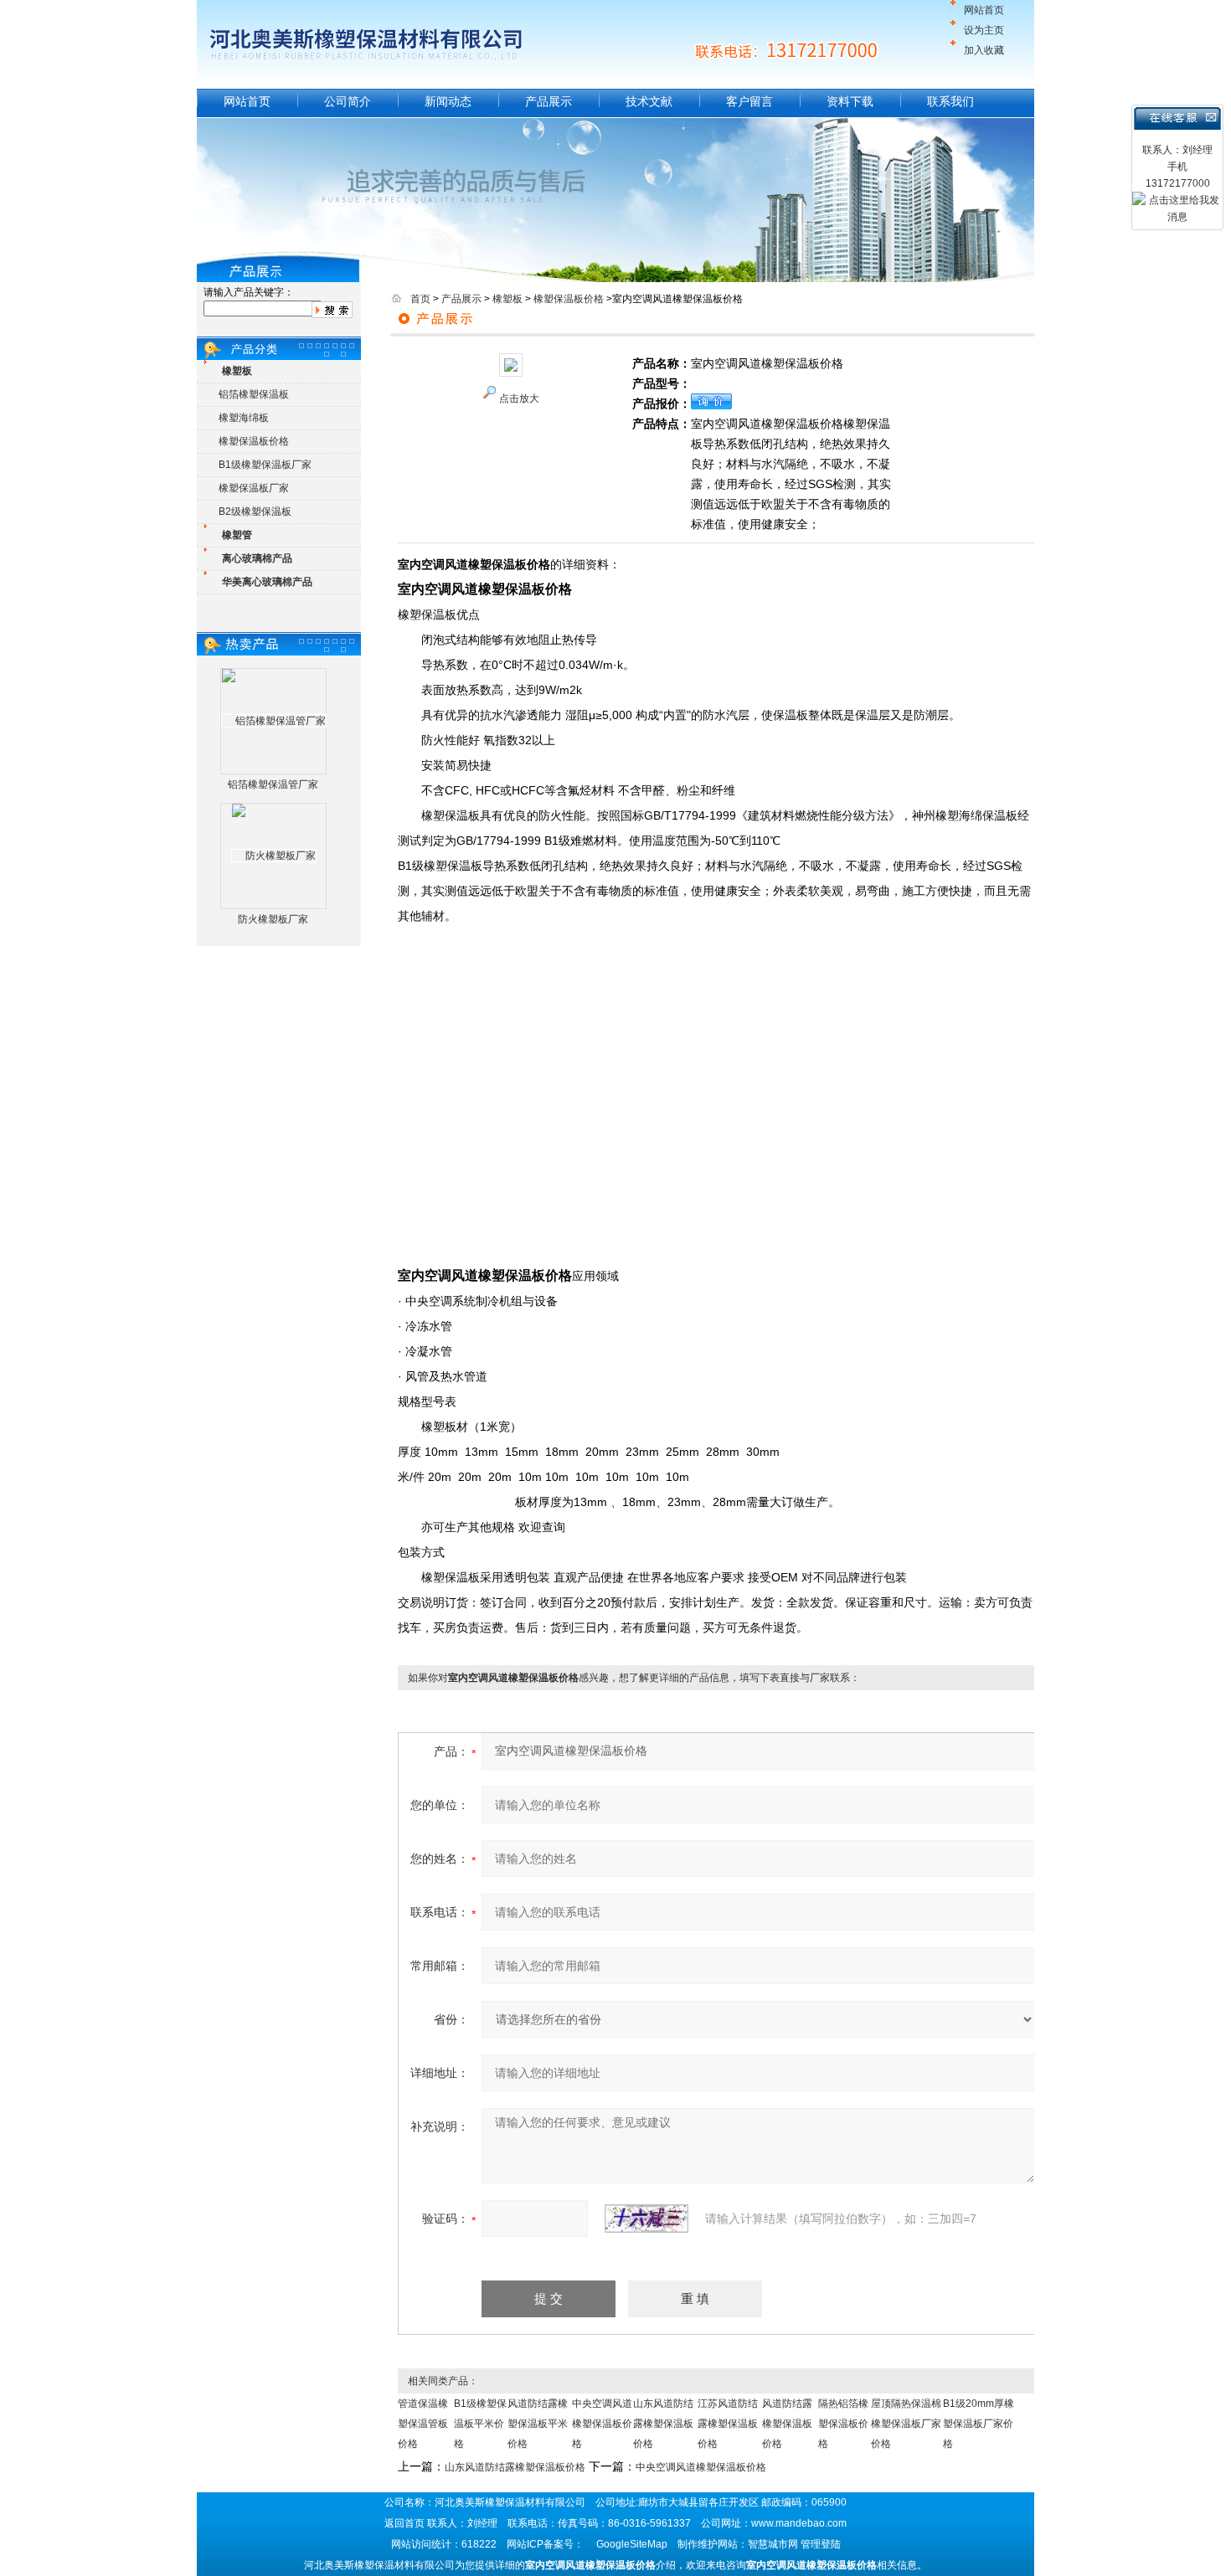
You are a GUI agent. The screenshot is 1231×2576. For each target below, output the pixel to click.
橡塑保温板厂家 (254, 488)
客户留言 (749, 101)
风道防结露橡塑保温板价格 (787, 2424)
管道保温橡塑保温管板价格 (423, 2424)
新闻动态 (448, 101)
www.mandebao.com (799, 2523)
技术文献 (649, 101)
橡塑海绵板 (244, 418)
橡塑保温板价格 (254, 441)
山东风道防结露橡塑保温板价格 (663, 2424)
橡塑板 (507, 299)
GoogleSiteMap (632, 2544)
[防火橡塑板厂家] (274, 856)
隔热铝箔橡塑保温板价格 (843, 2424)
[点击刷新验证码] (646, 2219)
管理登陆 (821, 2544)
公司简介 (348, 101)
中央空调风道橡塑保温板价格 (602, 2424)
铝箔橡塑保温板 (254, 394)
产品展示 (549, 101)
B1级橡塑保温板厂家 (265, 465)
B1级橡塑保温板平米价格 (480, 2424)
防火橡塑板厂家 (273, 919)
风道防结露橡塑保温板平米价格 (538, 2424)
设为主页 (984, 30)
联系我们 (950, 101)
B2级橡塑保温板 (255, 512)
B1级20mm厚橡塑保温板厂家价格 (979, 2424)
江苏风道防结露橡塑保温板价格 (728, 2424)
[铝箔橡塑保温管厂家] (274, 721)
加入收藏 (984, 50)
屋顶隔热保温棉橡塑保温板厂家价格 (906, 2424)
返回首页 (404, 2523)
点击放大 (519, 398)
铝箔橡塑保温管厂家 (273, 784)
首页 (420, 299)
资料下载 (850, 101)
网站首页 (984, 10)
